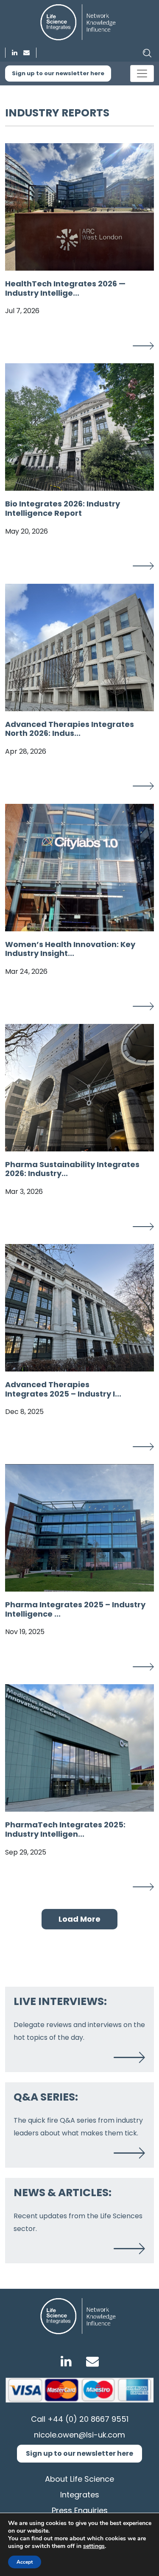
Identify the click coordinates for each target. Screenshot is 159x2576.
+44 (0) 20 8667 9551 (88, 2419)
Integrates (80, 2495)
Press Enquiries (80, 2510)
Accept (25, 2562)
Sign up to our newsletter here (58, 73)
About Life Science (79, 2479)
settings (94, 2546)
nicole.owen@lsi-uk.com (79, 2435)
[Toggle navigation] (142, 74)
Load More (79, 1919)
